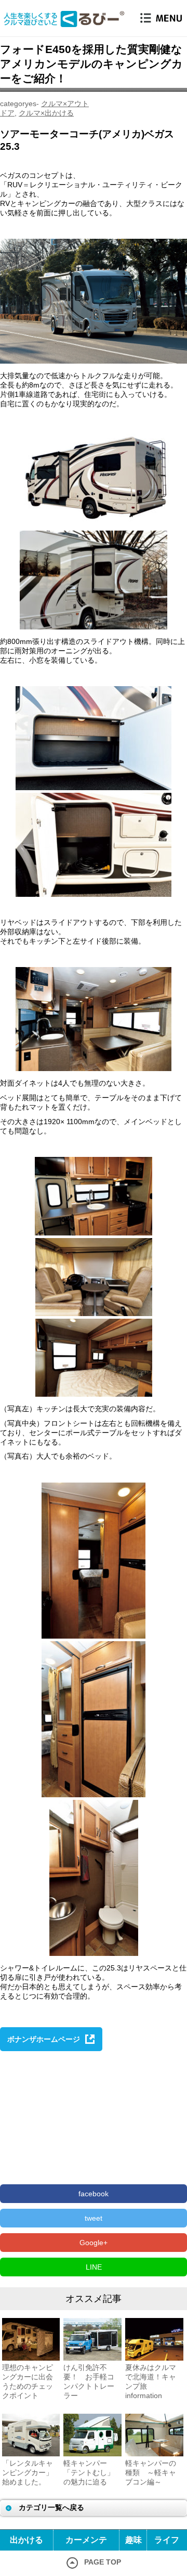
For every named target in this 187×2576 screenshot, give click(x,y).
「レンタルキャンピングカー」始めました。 (28, 2472)
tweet (94, 2218)
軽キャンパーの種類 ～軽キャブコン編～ (151, 2472)
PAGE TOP (103, 2562)
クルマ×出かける (46, 113)
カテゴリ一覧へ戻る (51, 2507)
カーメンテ (86, 2540)
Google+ (94, 2243)
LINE (94, 2267)
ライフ (167, 2540)
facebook (94, 2194)
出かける (26, 2540)
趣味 (133, 2540)
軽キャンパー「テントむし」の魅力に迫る (89, 2472)
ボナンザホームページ (44, 2039)
